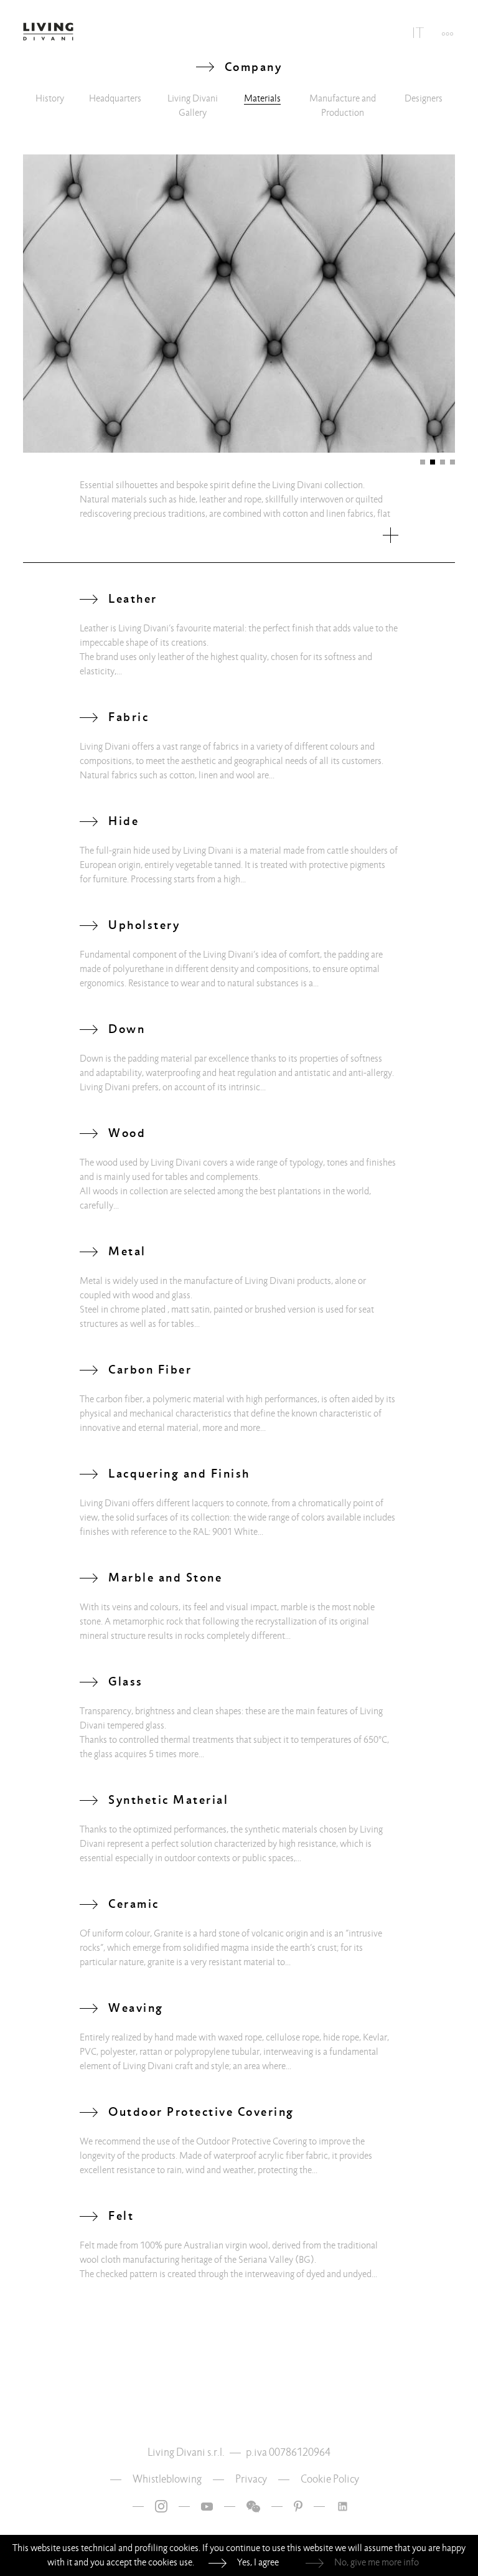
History (50, 98)
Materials (262, 98)
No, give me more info (377, 2562)
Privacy (251, 2479)
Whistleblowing (167, 2479)
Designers (424, 98)
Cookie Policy (330, 2479)
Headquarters (115, 98)
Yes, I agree (258, 2562)
